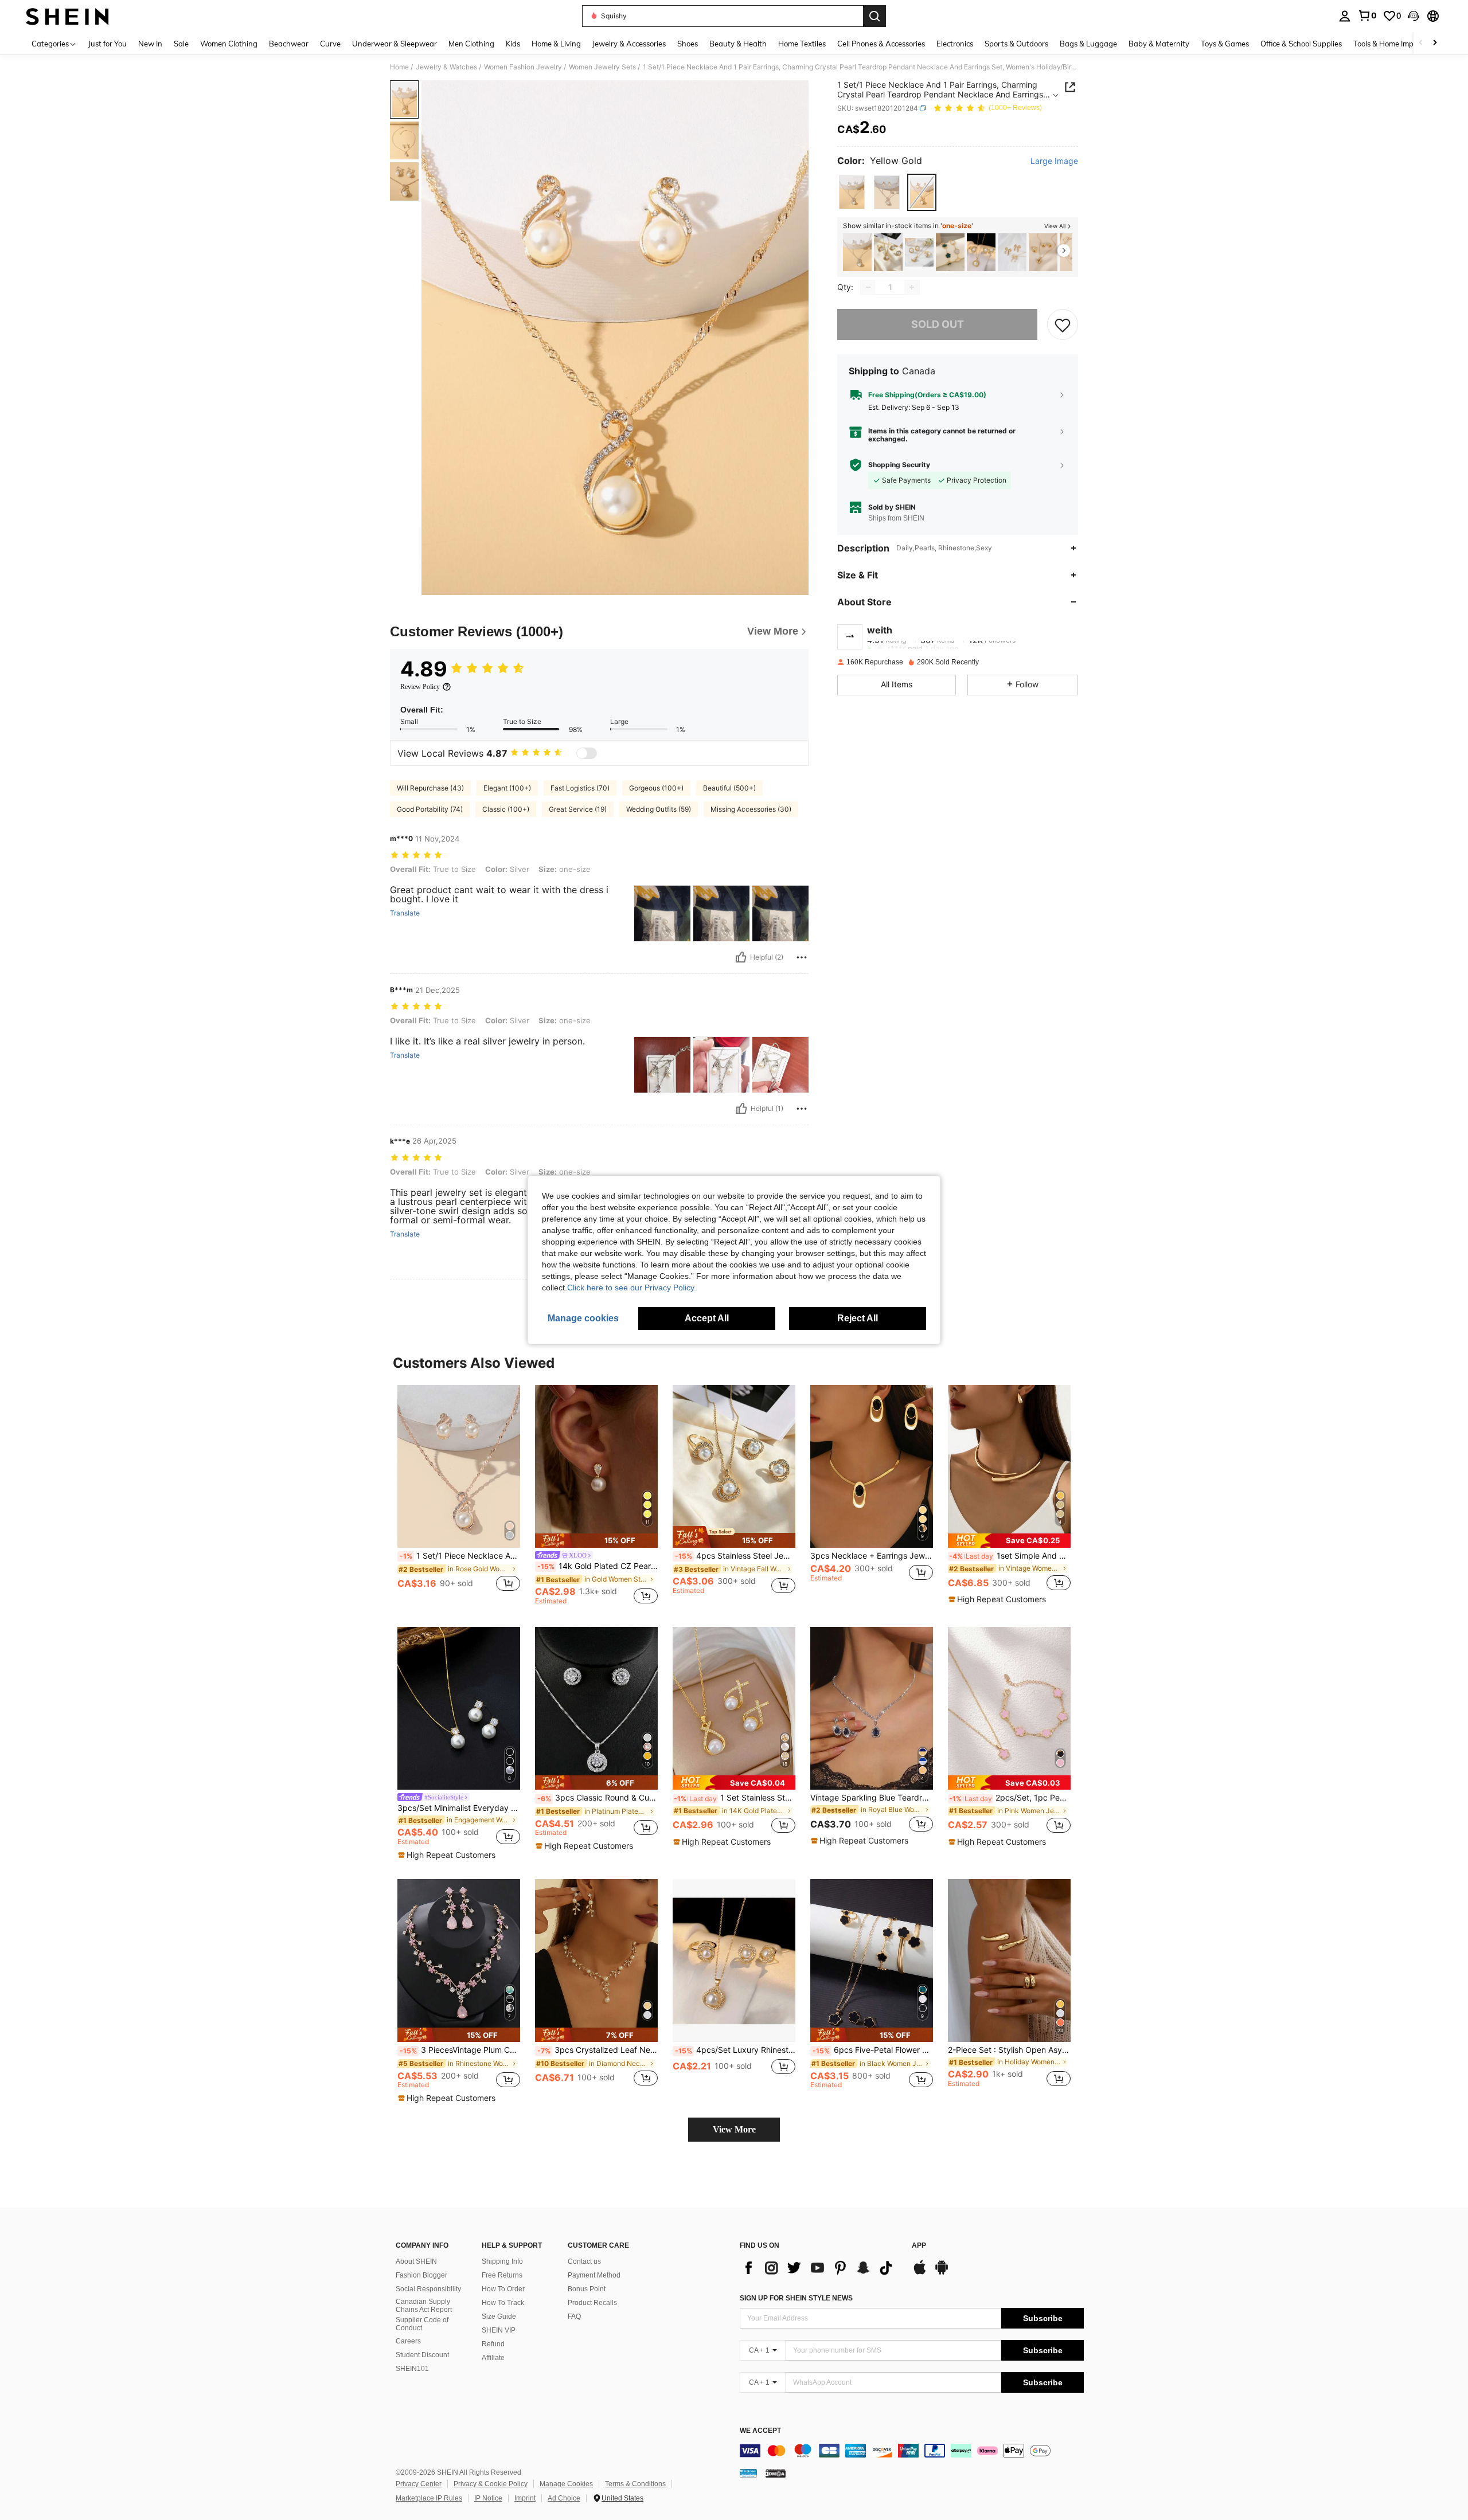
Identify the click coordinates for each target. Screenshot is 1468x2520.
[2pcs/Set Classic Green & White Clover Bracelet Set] (950, 253)
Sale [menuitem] (181, 44)
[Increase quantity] (912, 287)
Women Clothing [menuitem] (229, 44)
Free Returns (502, 2275)
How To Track (503, 2303)
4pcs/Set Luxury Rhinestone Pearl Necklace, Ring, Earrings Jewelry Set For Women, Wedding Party (735, 2050)
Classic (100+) (506, 809)
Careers (408, 2341)
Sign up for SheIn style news (796, 2298)
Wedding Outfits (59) (659, 809)
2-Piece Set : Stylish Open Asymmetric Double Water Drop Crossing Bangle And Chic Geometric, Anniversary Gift (1009, 2050)
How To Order (503, 2289)
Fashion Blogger (421, 2275)
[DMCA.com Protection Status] (776, 2473)
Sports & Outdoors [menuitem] (1016, 44)
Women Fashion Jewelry (523, 67)
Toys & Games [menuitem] (1225, 44)
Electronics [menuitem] (955, 44)
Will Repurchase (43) (430, 788)
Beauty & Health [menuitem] (738, 44)
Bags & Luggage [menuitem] (1088, 44)
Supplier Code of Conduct (422, 2324)
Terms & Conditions (635, 2484)
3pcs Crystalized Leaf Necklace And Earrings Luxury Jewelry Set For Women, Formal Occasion (598, 2050)
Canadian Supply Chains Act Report (424, 2306)
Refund (493, 2344)
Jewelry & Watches (446, 67)
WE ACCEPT (760, 2431)
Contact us (584, 2261)
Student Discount (422, 2355)
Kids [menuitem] (513, 44)
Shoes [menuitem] (688, 44)
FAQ (574, 2316)
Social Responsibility (428, 2289)
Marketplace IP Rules (429, 2498)
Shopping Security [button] (899, 465)
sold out (938, 324)
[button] (1414, 16)
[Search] (874, 16)
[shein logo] (67, 16)
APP (919, 2246)
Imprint (525, 2498)
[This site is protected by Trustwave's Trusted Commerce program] (748, 2473)
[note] (596, 1541)
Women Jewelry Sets (602, 67)
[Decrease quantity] (868, 287)
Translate (405, 913)
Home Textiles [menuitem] (802, 44)
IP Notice (488, 2498)
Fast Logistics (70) (580, 788)
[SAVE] (1063, 324)
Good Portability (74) (430, 809)
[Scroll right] (1435, 43)
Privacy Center (419, 2484)
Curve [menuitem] (330, 44)
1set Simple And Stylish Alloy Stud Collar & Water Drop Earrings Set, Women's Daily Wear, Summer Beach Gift (1010, 1556)
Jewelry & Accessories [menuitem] (629, 44)
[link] (1367, 15)
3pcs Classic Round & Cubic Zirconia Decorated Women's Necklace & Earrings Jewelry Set (598, 1798)
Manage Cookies (566, 2484)
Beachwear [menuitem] (289, 44)
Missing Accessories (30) (751, 809)
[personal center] (1345, 16)
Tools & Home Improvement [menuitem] (1400, 44)
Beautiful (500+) (729, 788)
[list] (820, 2268)
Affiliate (493, 2358)
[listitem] (857, 253)
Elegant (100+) (507, 788)
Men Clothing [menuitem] (471, 44)
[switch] (587, 753)
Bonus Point (587, 2289)
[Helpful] (741, 957)
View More (734, 2129)
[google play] (942, 2273)
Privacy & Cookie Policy (491, 2484)
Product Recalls (592, 2303)
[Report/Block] (802, 957)
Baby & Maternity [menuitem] (1159, 44)
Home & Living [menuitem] (556, 44)
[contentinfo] (912, 2451)
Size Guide (499, 2316)
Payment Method (594, 2275)
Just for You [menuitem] (108, 44)
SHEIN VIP (499, 2330)
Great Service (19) (578, 809)
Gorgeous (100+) (656, 788)
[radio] (852, 192)
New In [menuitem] (150, 44)
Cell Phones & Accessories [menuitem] (881, 44)
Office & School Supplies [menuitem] (1301, 44)
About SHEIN (416, 2261)
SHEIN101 (412, 2369)
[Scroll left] (1421, 43)
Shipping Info (502, 2261)
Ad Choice (564, 2498)
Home (399, 67)
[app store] (920, 2273)
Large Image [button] (1054, 161)
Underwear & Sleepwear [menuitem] (395, 44)
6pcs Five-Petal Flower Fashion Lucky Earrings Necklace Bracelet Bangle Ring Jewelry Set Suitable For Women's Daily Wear (873, 2050)
